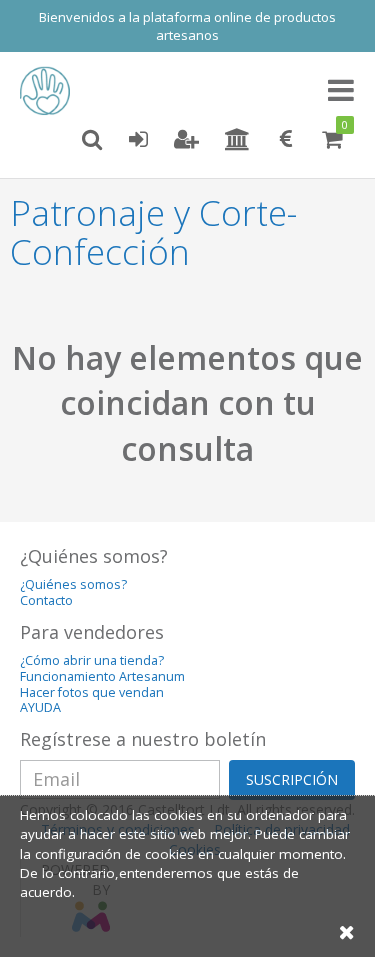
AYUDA (40, 707)
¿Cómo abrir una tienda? (92, 660)
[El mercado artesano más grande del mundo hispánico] (50, 91)
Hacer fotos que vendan (92, 692)
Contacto (46, 600)
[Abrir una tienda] (237, 140)
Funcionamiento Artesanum (102, 676)
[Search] (92, 140)
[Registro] (186, 140)
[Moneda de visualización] (286, 140)
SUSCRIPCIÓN (292, 779)
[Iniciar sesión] (138, 140)
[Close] (347, 931)
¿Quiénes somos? (73, 584)
